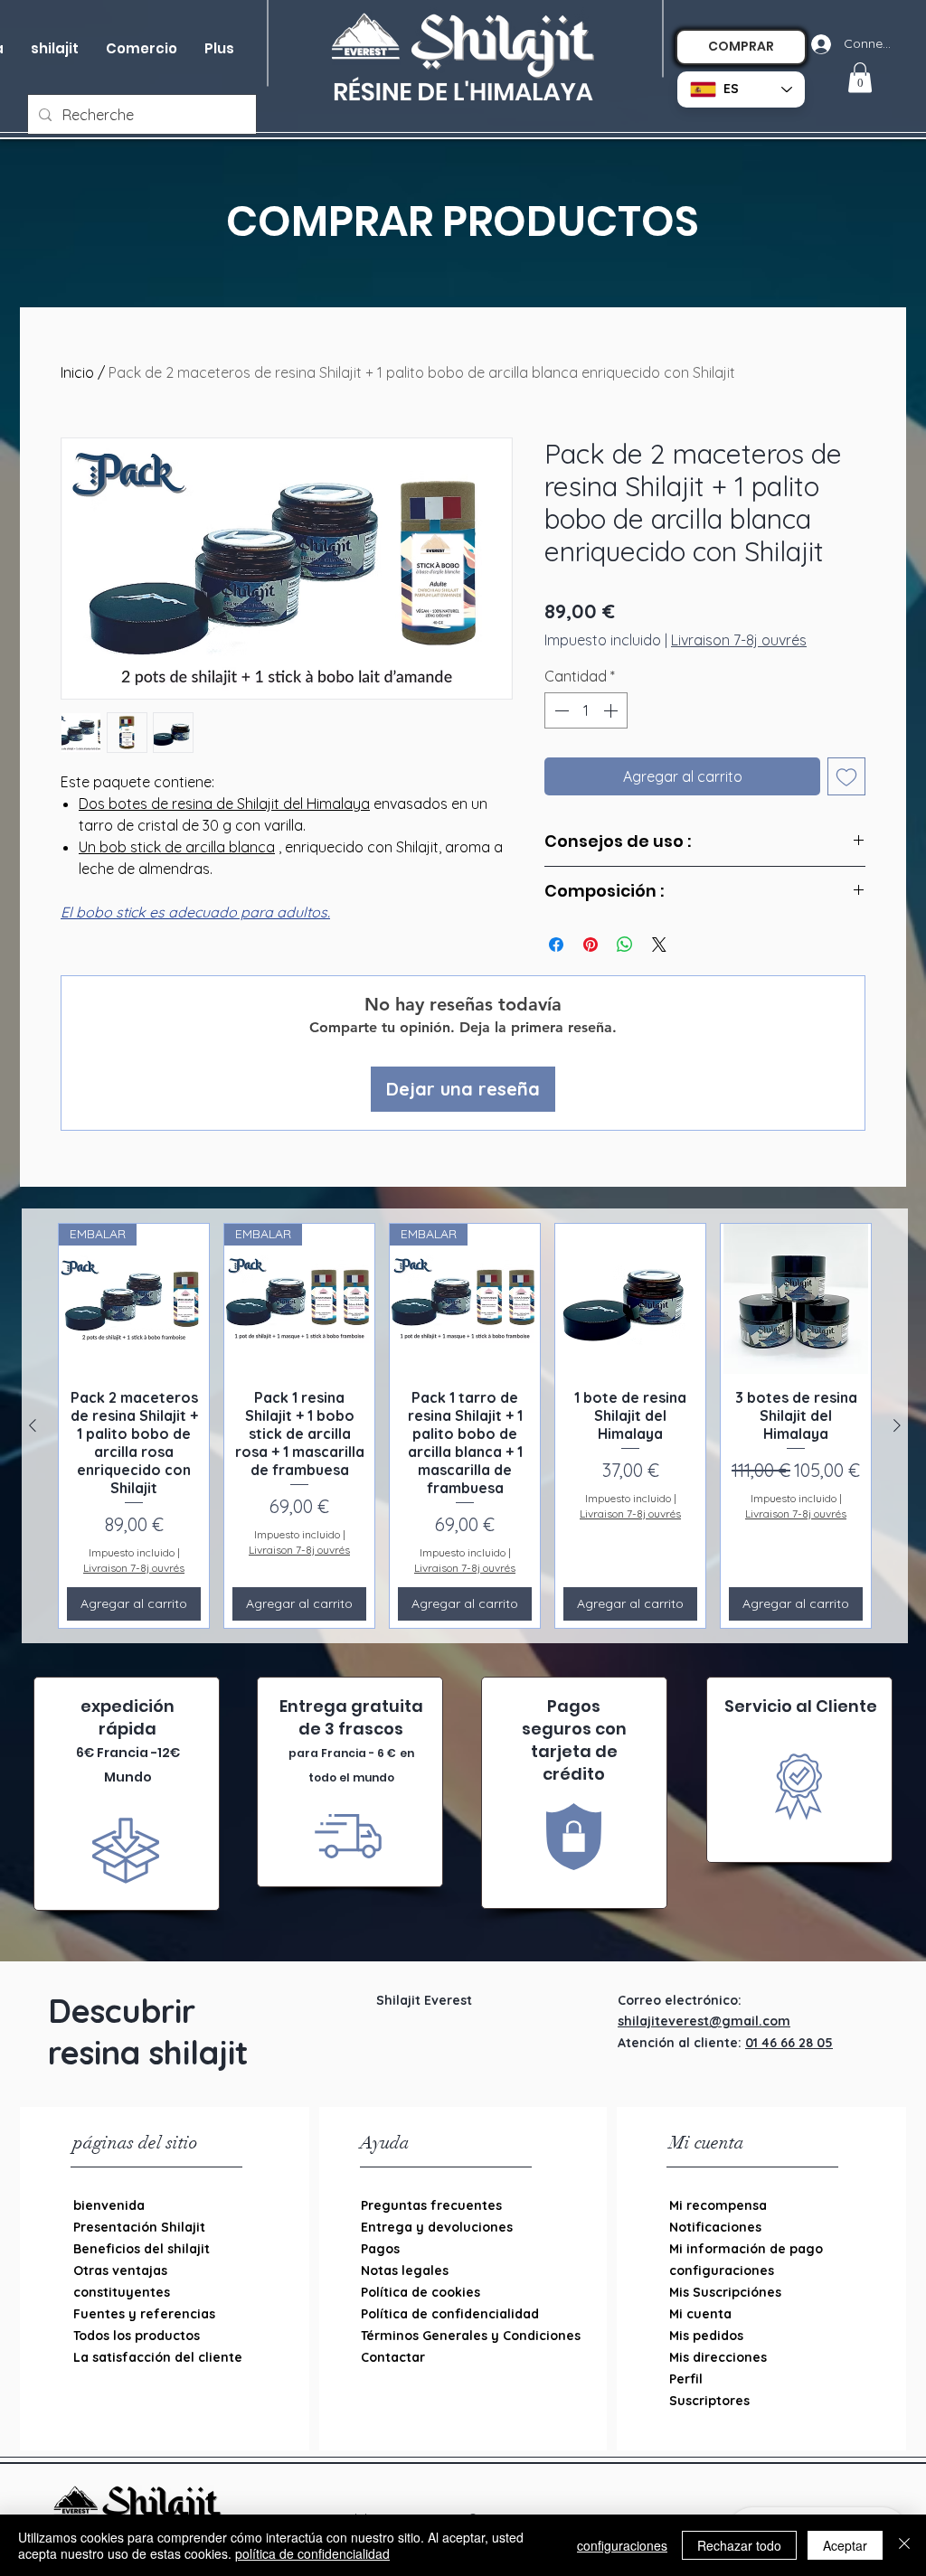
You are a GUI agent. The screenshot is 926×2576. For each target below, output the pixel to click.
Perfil (686, 2379)
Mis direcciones (718, 2357)
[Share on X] (659, 945)
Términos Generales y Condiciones (454, 2336)
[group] (465, 1425)
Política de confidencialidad (450, 2314)
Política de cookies (420, 2292)
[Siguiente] (897, 1425)
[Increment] (612, 710)
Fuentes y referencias (144, 2314)
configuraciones (722, 2270)
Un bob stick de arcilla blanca (177, 847)
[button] (142, 49)
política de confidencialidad (312, 2553)
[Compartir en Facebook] (556, 945)
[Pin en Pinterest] (591, 945)
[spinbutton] (586, 710)
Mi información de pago (746, 2249)
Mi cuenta (700, 2314)
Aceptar (845, 2545)
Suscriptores (709, 2401)
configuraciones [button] (622, 2545)
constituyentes (122, 2292)
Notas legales (405, 2270)
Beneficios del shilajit (142, 2249)
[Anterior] (33, 1425)
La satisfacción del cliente (158, 2357)
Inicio (77, 372)
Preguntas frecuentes (431, 2205)
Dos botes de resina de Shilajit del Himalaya (224, 804)
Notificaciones (715, 2227)
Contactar (393, 2357)
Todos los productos (137, 2336)
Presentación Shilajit (139, 2227)
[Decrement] (560, 710)
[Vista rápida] (630, 1299)
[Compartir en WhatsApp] (625, 945)
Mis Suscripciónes (725, 2292)
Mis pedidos (706, 2336)
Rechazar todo (739, 2545)
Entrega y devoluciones (437, 2227)
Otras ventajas (120, 2270)
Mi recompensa (718, 2205)
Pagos (380, 2249)
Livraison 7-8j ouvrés (739, 640)
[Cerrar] (904, 2545)
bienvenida (109, 2205)
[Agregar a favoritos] (846, 776)
